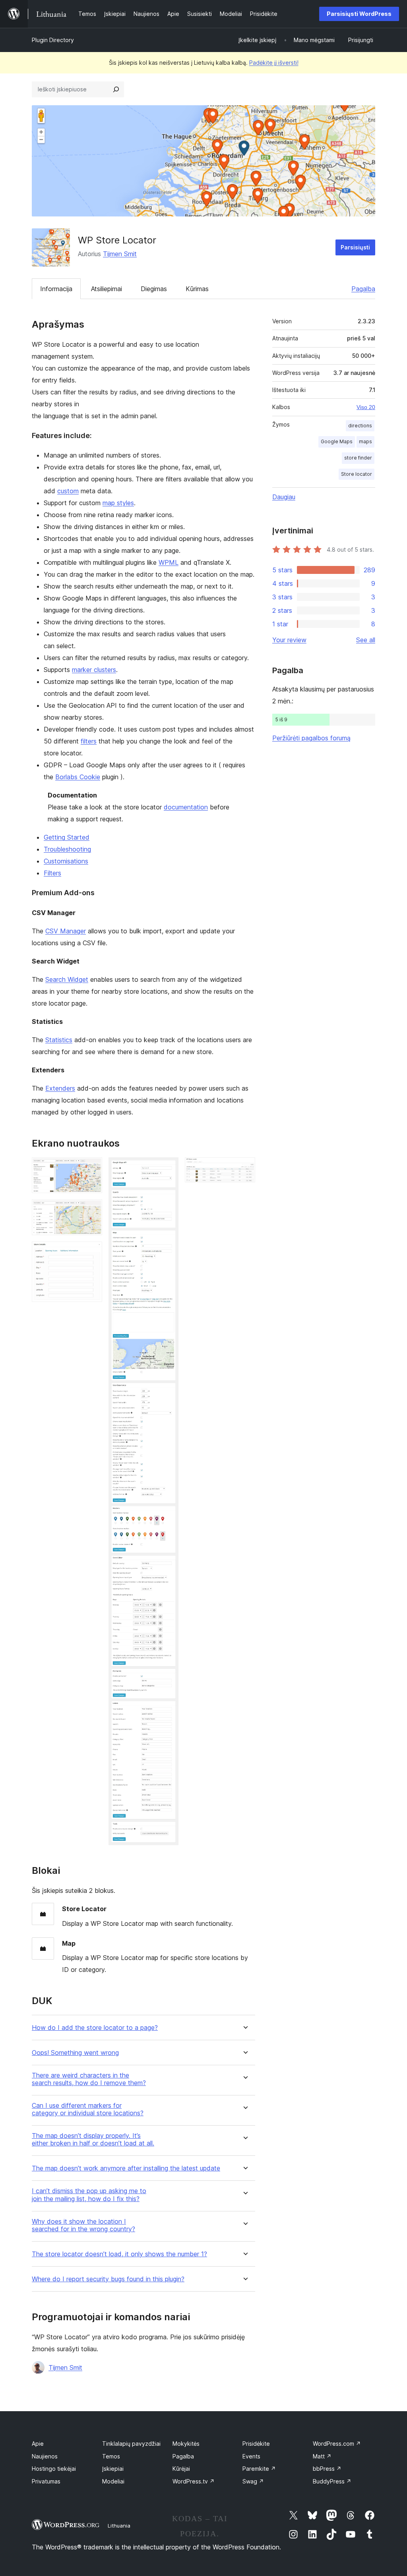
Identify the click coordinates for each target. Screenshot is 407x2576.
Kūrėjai (181, 2469)
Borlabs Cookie (78, 777)
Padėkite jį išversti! (274, 63)
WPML (169, 562)
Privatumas (46, 2481)
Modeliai (113, 2481)
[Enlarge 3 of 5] (91, 1252)
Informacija (56, 289)
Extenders (60, 1088)
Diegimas (154, 289)
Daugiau (284, 497)
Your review (289, 640)
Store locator (357, 474)
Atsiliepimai (107, 289)
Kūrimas (197, 289)
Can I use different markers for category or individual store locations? (88, 2109)
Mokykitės (186, 2444)
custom (68, 491)
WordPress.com (337, 2444)
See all (366, 640)
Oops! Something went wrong (75, 2053)
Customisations (66, 861)
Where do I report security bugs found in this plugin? (108, 2279)
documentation (186, 807)
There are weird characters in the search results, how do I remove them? (89, 2079)
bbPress (327, 2469)
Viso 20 (366, 407)
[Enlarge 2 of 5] (91, 1210)
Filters (52, 873)
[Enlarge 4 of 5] (168, 1168)
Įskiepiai (113, 2469)
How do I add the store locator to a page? (95, 2028)
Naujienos (45, 2456)
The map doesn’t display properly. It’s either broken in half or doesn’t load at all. (93, 2140)
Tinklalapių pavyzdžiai (131, 2444)
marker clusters (94, 670)
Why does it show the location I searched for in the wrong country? (83, 2225)
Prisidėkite (256, 2444)
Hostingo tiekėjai (54, 2469)
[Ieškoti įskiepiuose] (116, 89)
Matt (322, 2456)
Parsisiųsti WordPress (359, 14)
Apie (38, 2444)
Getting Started (67, 837)
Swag (253, 2481)
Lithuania (119, 2526)
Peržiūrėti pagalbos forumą (311, 738)
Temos (111, 2456)
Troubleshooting (67, 849)
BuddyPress (332, 2481)
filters (89, 741)
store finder (358, 458)
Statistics (59, 1040)
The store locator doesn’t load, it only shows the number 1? (119, 2254)
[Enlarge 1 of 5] (91, 1168)
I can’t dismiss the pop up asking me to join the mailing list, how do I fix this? (89, 2195)
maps (365, 441)
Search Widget (67, 979)
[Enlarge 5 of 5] (244, 1168)
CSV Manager (66, 931)
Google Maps (337, 441)
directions (360, 426)
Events (251, 2456)
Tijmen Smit (120, 254)
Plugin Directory (53, 40)
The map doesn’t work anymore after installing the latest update (126, 2168)
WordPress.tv (194, 2481)
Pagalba (363, 289)
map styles (118, 503)
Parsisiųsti (355, 247)
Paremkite (259, 2469)
